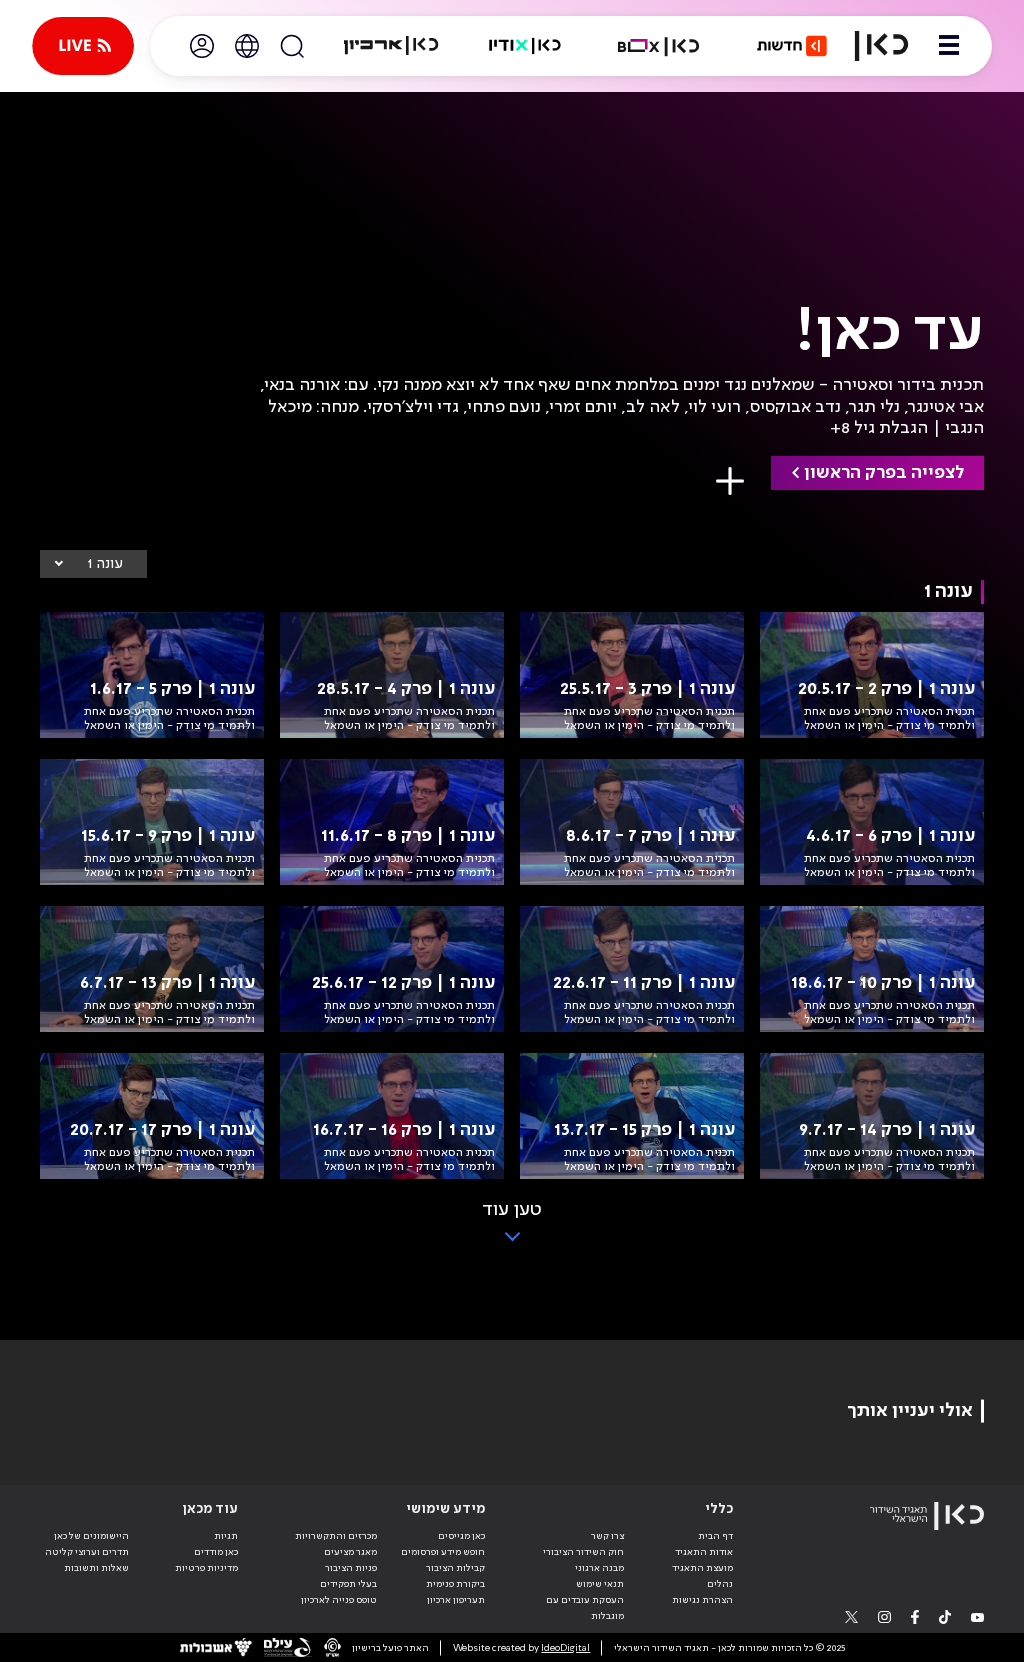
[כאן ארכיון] (391, 46)
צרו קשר (607, 1536)
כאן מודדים (216, 1552)
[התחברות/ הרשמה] (202, 46)
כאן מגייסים (461, 1536)
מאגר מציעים (350, 1552)
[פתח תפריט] (949, 46)
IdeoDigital (565, 1648)
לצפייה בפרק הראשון (884, 473)
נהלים (720, 1584)
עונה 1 (105, 564)
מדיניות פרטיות (206, 1568)
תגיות (226, 1536)
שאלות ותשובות (96, 1568)
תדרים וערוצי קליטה (87, 1552)
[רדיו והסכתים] (525, 46)
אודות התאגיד (704, 1552)
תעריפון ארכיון (456, 1599)
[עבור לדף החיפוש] (292, 46)
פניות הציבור (351, 1568)
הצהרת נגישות (702, 1600)
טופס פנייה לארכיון (339, 1600)
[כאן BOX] (659, 46)
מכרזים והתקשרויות (336, 1536)
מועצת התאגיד (702, 1568)
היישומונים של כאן (91, 1536)
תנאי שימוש (600, 1584)
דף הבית (715, 1536)
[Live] (83, 46)
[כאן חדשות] (792, 46)
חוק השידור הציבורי (583, 1552)
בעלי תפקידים (348, 1584)
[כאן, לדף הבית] (881, 46)
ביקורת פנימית (455, 1584)
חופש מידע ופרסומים (443, 1552)
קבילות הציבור (455, 1568)
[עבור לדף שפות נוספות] (247, 46)
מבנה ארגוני (599, 1568)
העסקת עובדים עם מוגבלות (585, 1608)
